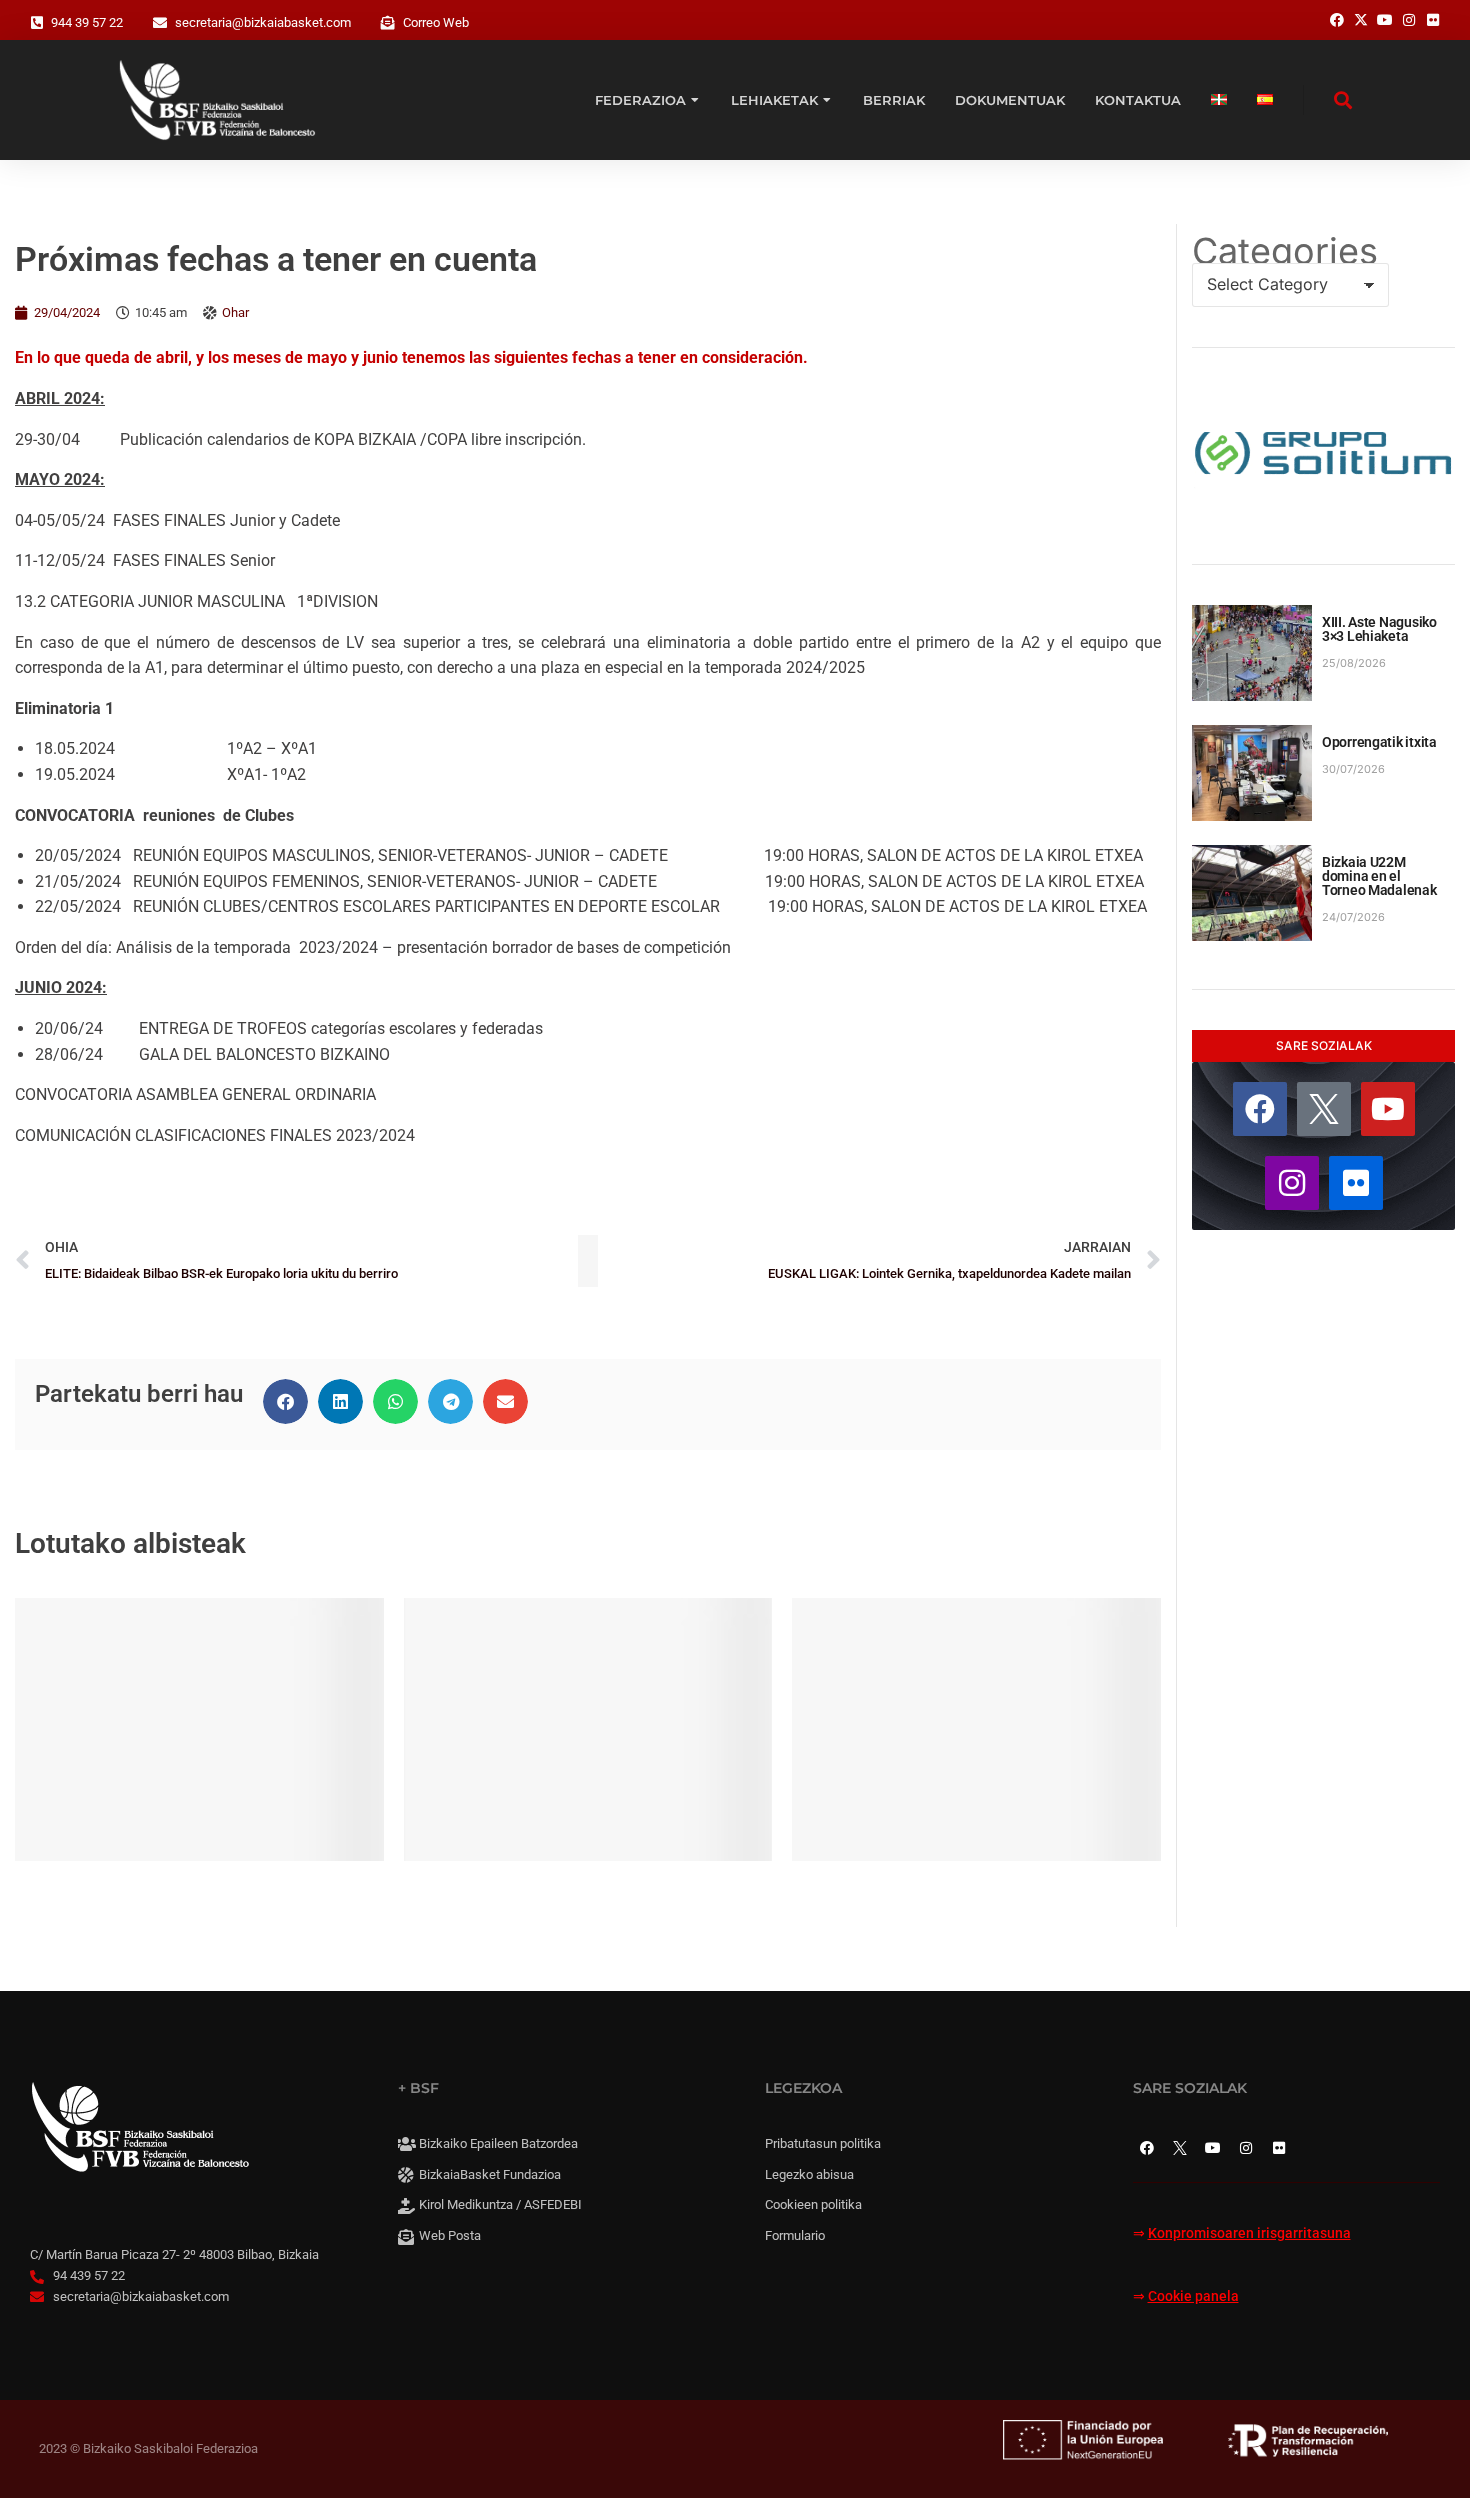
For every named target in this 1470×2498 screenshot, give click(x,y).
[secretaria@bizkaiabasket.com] (160, 23)
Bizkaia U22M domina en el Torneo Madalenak (1379, 876)
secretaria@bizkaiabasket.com (263, 22)
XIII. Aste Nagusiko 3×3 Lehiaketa (1379, 629)
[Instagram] (1292, 1183)
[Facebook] (1260, 1109)
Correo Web (436, 22)
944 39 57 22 (87, 22)
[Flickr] (1356, 1183)
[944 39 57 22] (37, 23)
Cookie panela (1193, 2296)
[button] (285, 1401)
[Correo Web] (388, 23)
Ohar (235, 312)
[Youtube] (1388, 1109)
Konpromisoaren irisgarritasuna (1249, 2233)
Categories (1285, 251)
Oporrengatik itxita (1379, 742)
